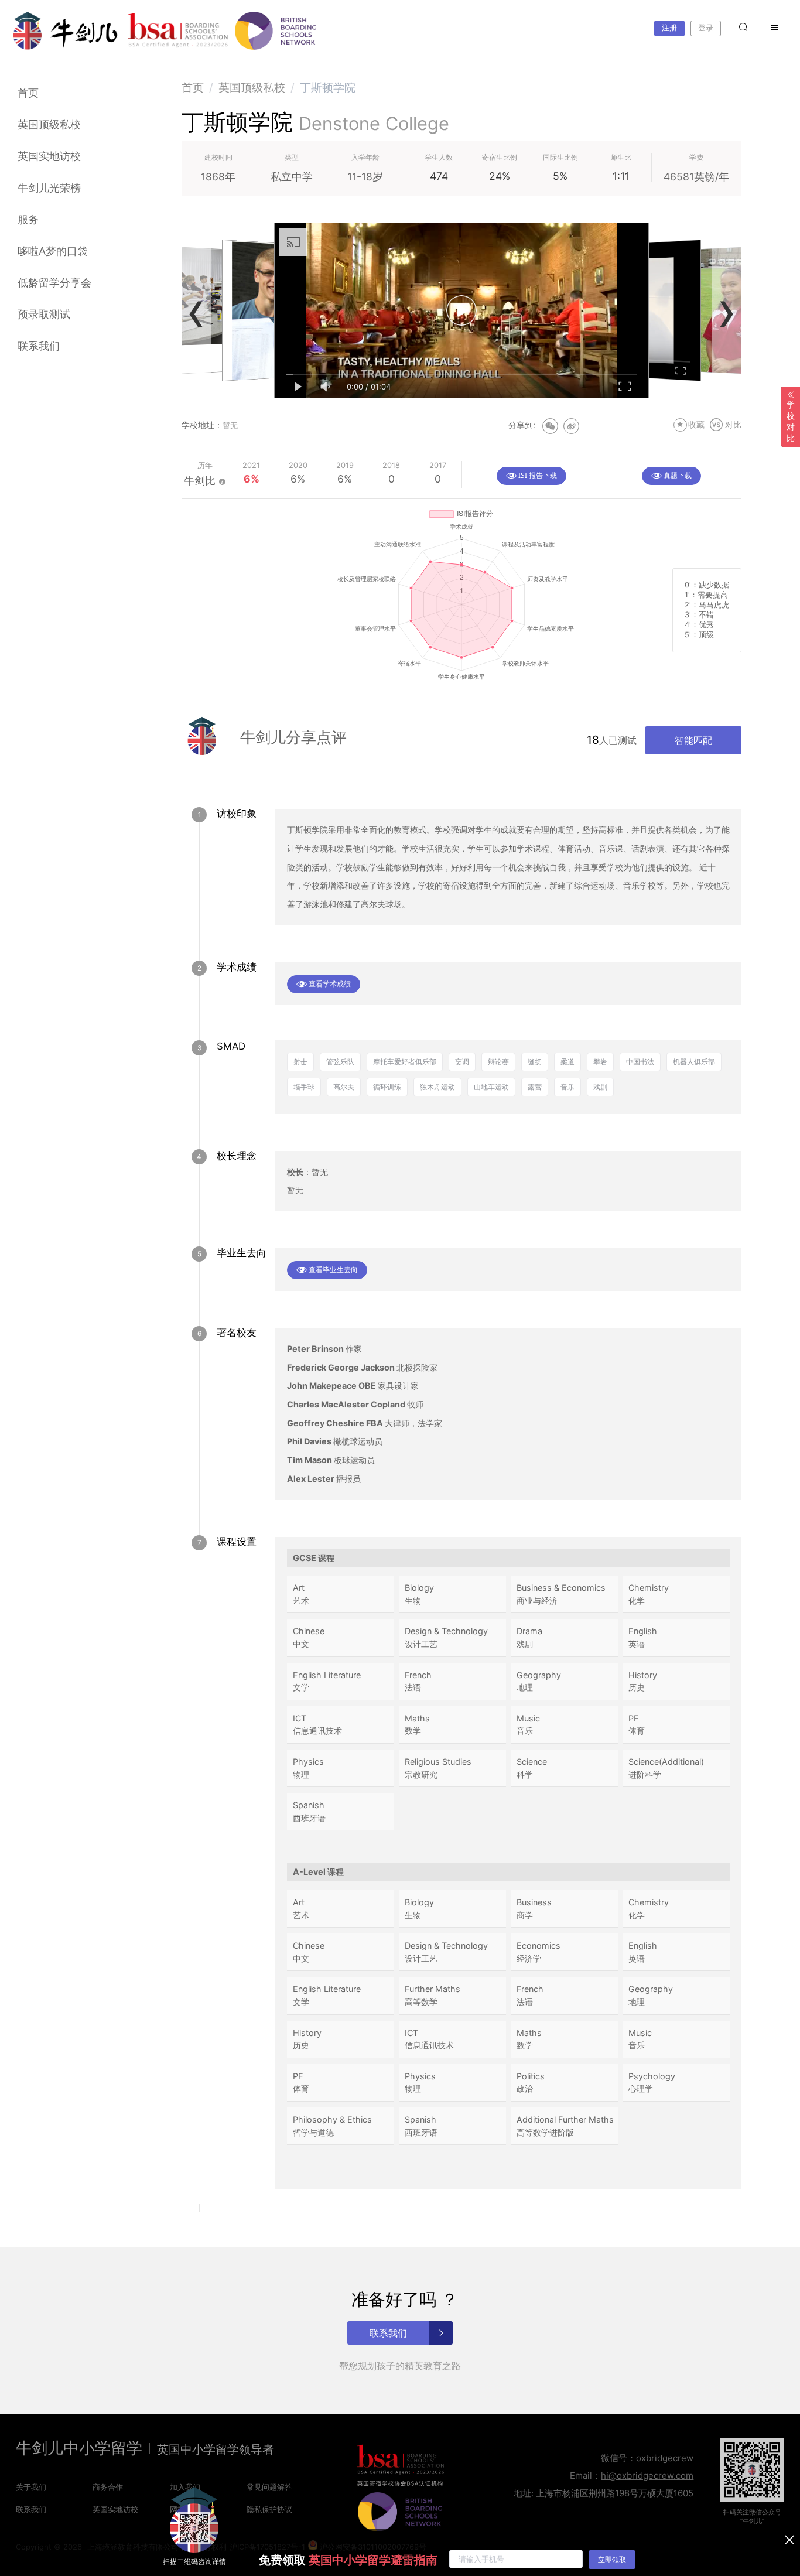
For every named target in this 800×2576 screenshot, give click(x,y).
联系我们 (39, 346)
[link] (193, 87)
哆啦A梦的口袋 (53, 251)
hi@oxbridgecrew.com (647, 2476)
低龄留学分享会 (54, 283)
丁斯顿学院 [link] (328, 87)
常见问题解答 (269, 2487)
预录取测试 (44, 314)
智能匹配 (693, 740)
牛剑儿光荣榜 (49, 188)
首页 (28, 93)
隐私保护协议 (269, 2509)
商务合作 (108, 2487)
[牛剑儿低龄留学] (66, 31)
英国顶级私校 (49, 124)
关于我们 (31, 2487)
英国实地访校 (49, 156)
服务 (28, 219)
